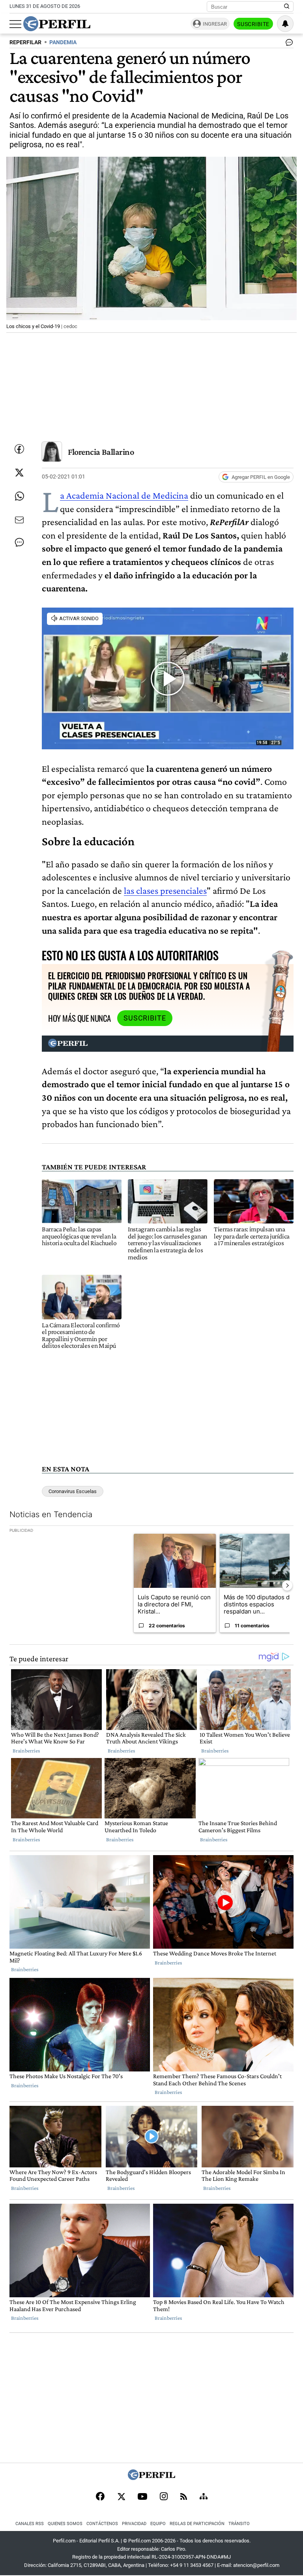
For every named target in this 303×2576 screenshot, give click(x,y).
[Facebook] (100, 2497)
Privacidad (134, 2524)
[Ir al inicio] (57, 24)
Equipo (158, 2524)
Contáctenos (102, 2524)
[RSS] (184, 2497)
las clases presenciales (165, 890)
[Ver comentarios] (288, 44)
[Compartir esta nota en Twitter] (19, 473)
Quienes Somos (65, 2524)
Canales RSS (30, 2524)
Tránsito (239, 2524)
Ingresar (215, 24)
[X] (121, 2497)
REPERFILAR (25, 42)
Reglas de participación (197, 2524)
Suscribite (253, 24)
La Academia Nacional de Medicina (124, 495)
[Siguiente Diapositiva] (287, 1585)
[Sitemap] (204, 2497)
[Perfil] (151, 2478)
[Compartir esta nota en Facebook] (19, 449)
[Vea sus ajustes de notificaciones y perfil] (285, 24)
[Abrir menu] (15, 24)
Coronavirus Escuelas (73, 1491)
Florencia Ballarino (101, 452)
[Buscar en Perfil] (287, 7)
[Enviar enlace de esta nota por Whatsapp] (19, 496)
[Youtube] (142, 2497)
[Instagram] (164, 2497)
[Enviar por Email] (19, 520)
